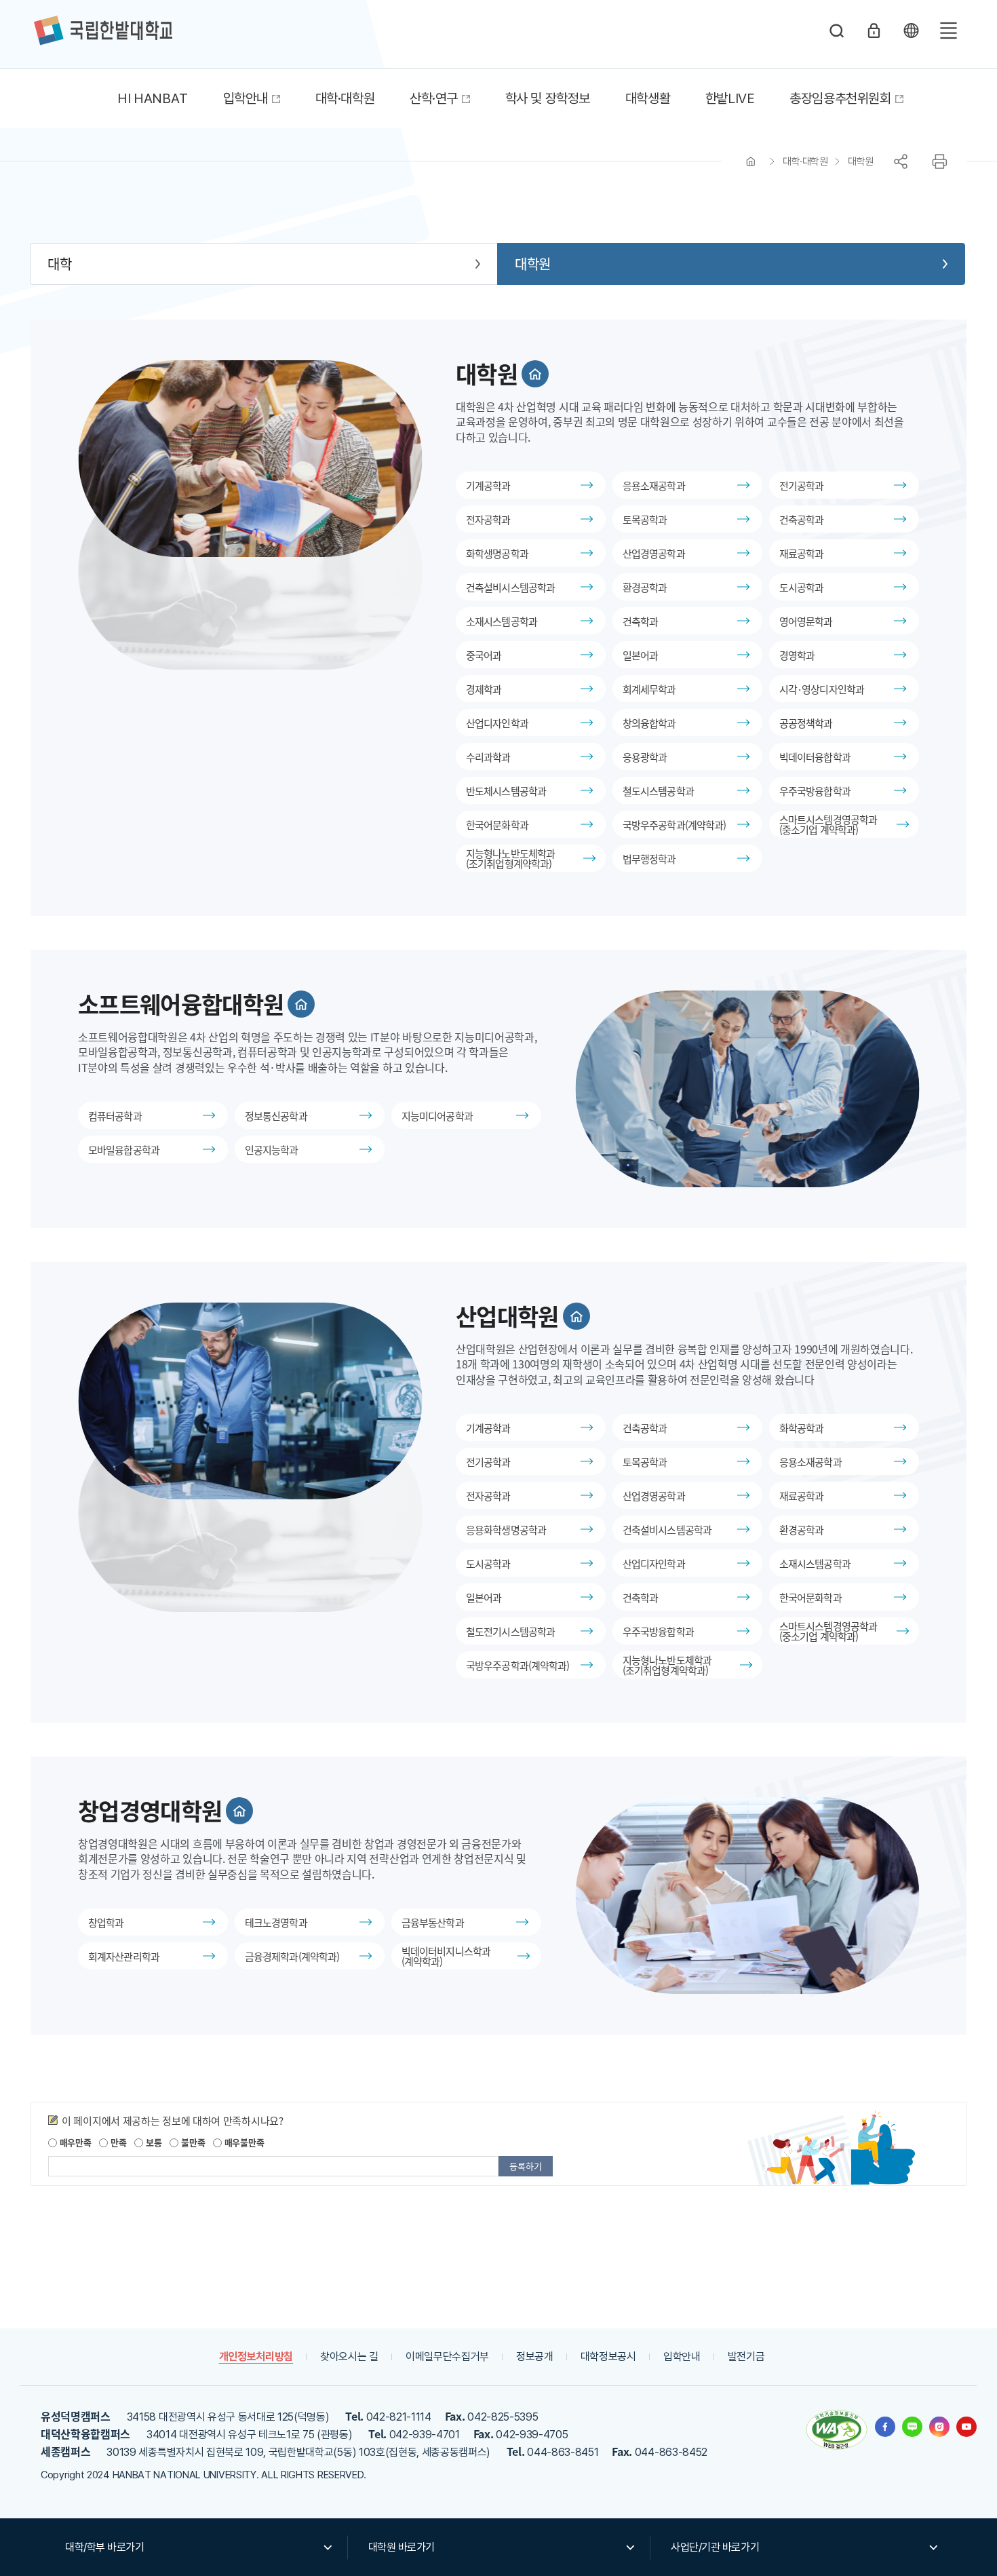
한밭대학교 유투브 (966, 2427)
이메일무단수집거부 (447, 2357)
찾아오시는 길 (349, 2357)
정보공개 (535, 2357)
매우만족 (74, 2142)
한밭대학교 (103, 31)
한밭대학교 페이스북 (885, 2427)
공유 (901, 161)
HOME (751, 161)
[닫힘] (911, 31)
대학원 (861, 161)
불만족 (192, 2142)
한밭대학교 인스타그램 (939, 2427)
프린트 (939, 161)
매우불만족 (243, 2142)
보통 (152, 2142)
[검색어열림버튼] (837, 31)
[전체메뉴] (948, 31)
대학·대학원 (805, 161)
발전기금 (746, 2357)
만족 (117, 2142)
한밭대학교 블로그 (912, 2427)
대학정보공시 (608, 2357)
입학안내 (682, 2357)
